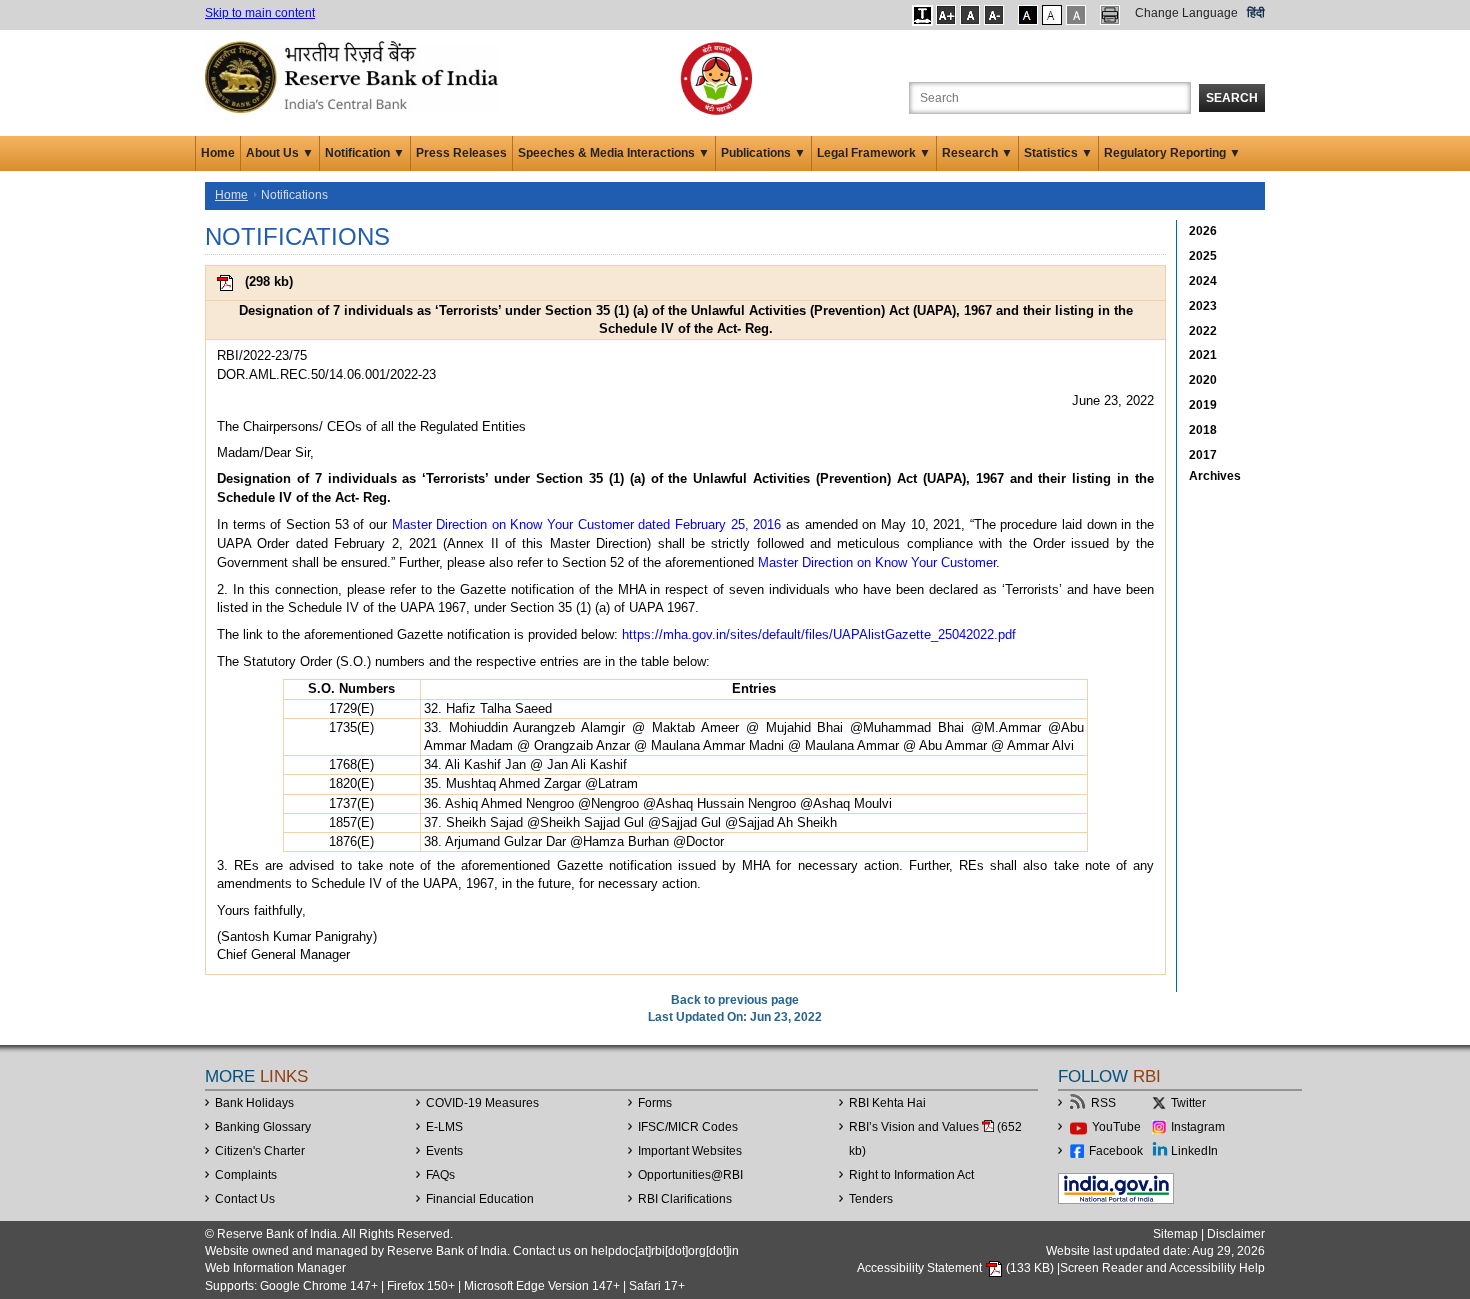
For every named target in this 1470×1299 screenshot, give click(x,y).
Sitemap (1175, 1234)
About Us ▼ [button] (280, 153)
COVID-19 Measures (482, 1103)
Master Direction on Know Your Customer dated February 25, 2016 (587, 524)
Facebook (1116, 1151)
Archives (1215, 476)
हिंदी (1256, 13)
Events (444, 1151)
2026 (1203, 231)
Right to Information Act (911, 1175)
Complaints (246, 1175)
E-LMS (444, 1127)
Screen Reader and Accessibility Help (1162, 1268)
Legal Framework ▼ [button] (874, 153)
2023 (1203, 306)
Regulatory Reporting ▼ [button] (1172, 153)
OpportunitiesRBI (690, 1175)
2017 (1203, 455)
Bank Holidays (254, 1103)
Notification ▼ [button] (365, 153)
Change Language (1186, 13)
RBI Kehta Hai (887, 1103)
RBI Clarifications (685, 1199)
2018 (1203, 430)
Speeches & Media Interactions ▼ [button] (614, 153)
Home (218, 153)
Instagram (1198, 1127)
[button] (922, 15)
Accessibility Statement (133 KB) (957, 1268)
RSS (1103, 1103)
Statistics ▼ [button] (1058, 153)
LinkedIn (1194, 1151)
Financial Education (480, 1199)
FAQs (440, 1175)
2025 (1203, 256)
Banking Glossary (263, 1127)
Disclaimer (1236, 1234)
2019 (1203, 405)
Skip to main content (260, 13)
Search (1232, 98)
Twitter (1188, 1103)
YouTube (1116, 1127)
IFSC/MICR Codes (688, 1127)
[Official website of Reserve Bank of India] (355, 76)
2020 (1203, 380)
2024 (1203, 281)
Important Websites (690, 1151)
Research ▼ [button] (977, 153)
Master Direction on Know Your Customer (877, 562)
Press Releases (461, 153)
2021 (1203, 355)
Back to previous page (735, 1000)
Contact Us (245, 1199)
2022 (1203, 331)
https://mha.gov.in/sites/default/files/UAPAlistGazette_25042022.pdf (819, 634)
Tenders (871, 1199)
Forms (655, 1103)
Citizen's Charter (260, 1151)
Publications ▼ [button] (763, 153)
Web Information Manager (275, 1268)
